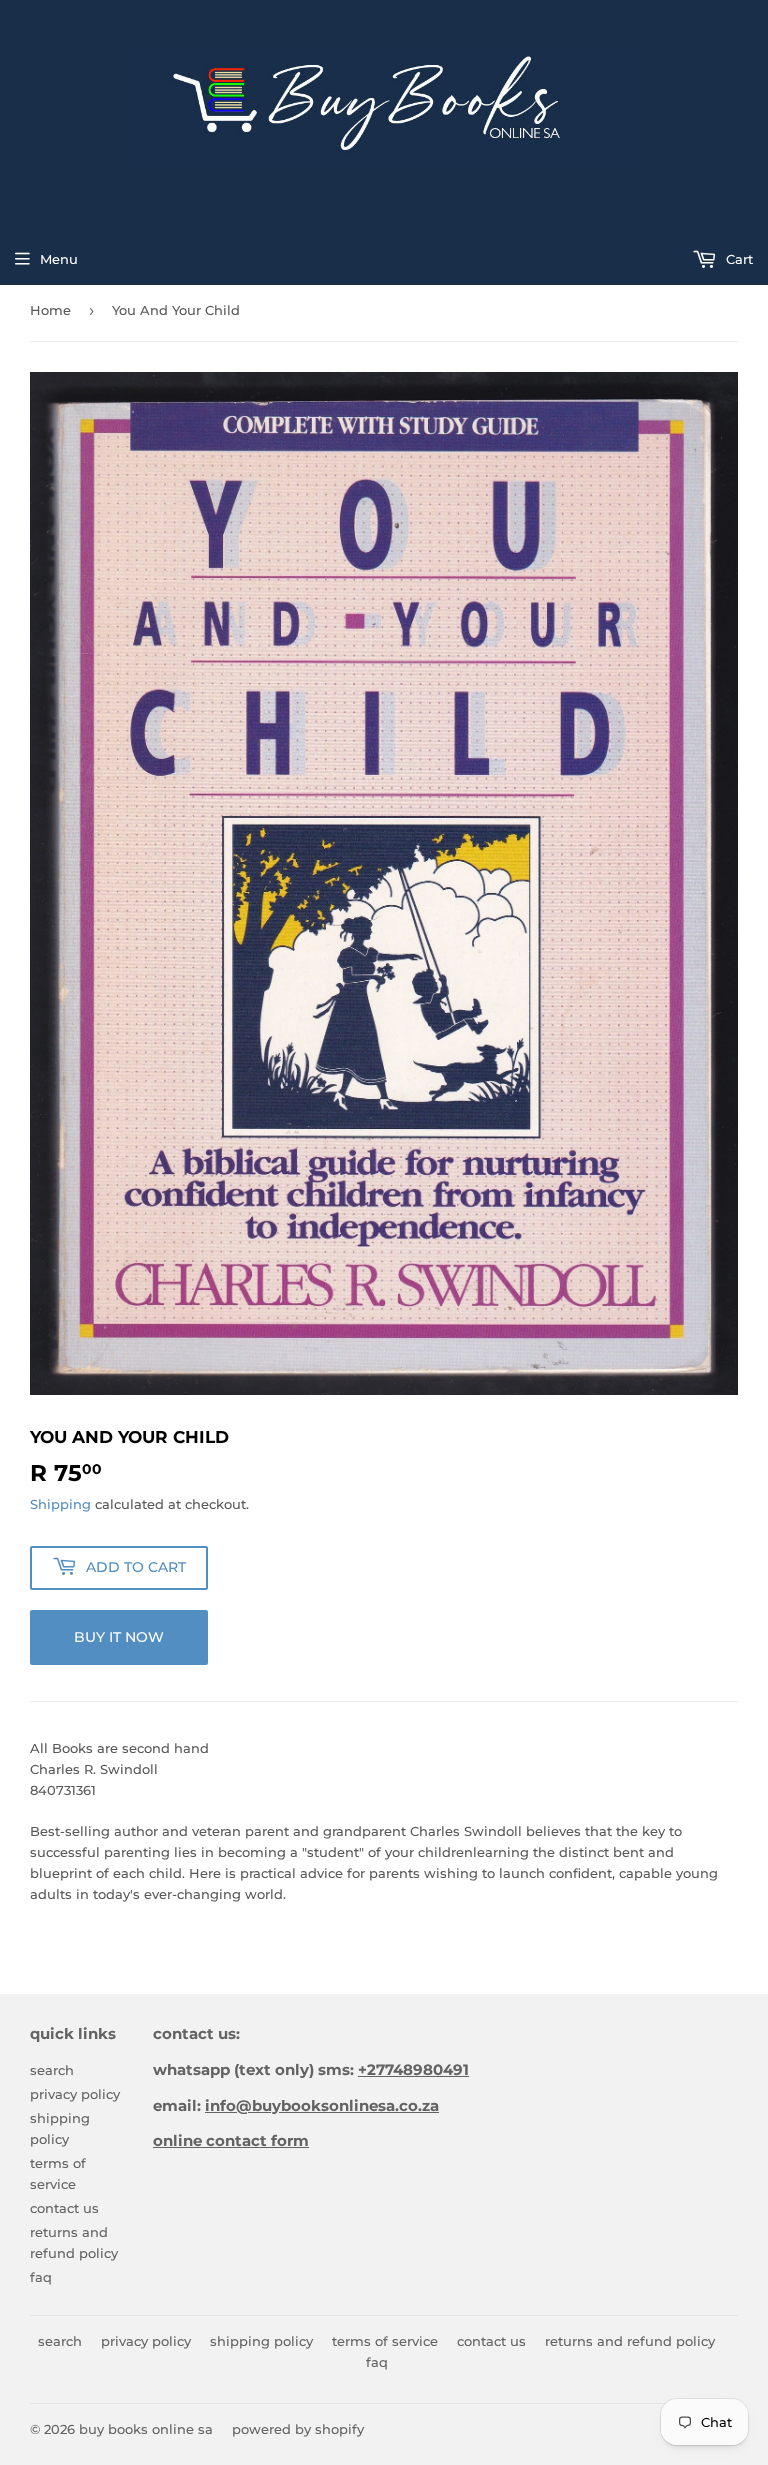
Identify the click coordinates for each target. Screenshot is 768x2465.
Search (52, 2070)
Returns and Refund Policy (630, 2341)
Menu (59, 259)
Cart (737, 259)
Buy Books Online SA (146, 2429)
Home (50, 310)
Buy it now (119, 1637)
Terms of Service (385, 2341)
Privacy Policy (75, 2094)
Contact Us (64, 2208)
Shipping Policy (261, 2341)
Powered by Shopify (298, 2429)
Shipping (60, 1504)
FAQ (41, 2277)
